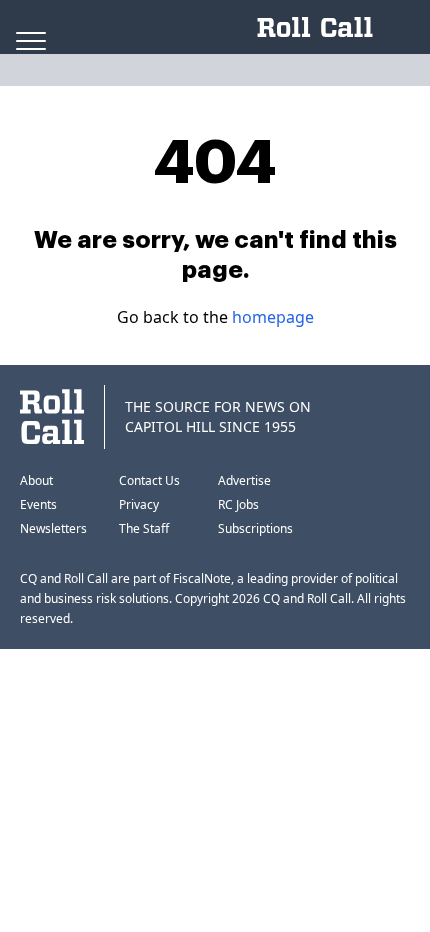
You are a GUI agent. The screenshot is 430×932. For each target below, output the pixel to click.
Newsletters (53, 528)
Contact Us (149, 480)
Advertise (244, 480)
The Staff (144, 528)
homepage (273, 317)
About (36, 480)
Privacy (139, 504)
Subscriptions (255, 528)
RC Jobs (238, 504)
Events (38, 504)
